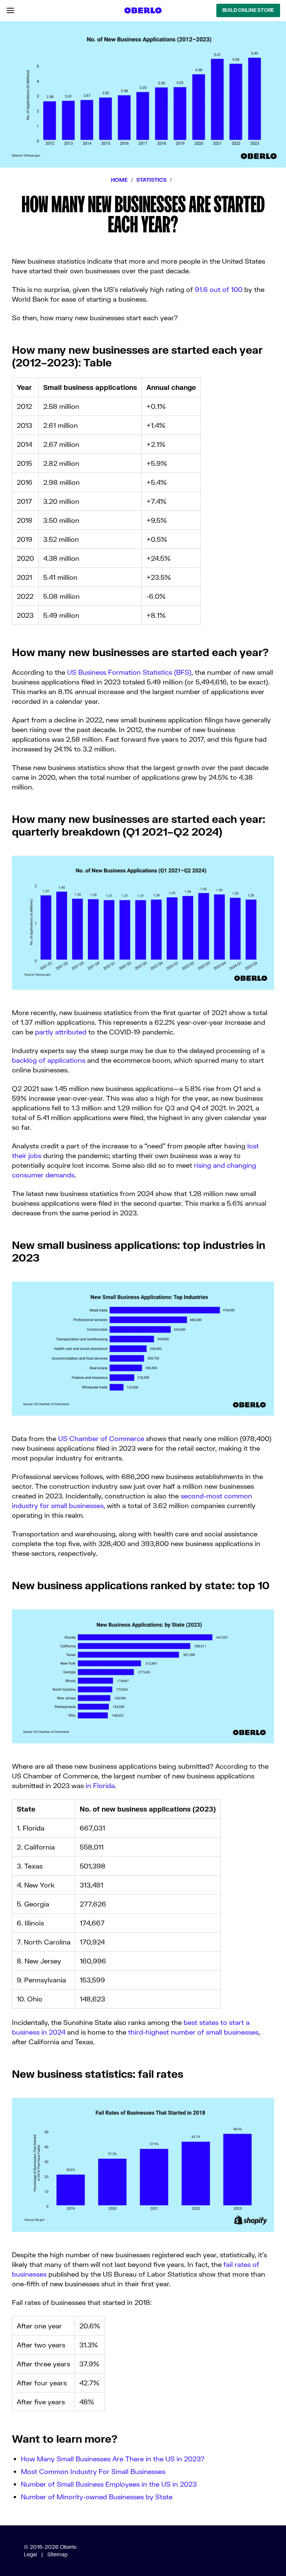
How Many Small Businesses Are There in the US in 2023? (113, 2459)
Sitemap (58, 2554)
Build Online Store (248, 10)
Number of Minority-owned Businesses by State (97, 2497)
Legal (30, 2554)
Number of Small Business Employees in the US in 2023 (109, 2484)
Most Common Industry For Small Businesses (93, 2471)
